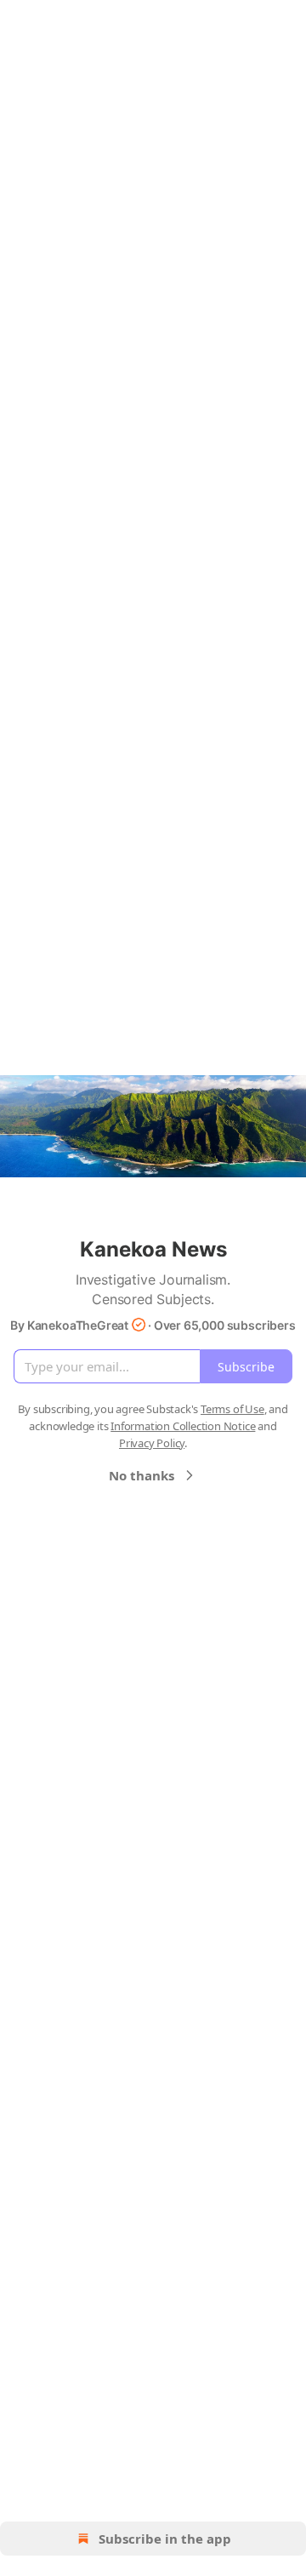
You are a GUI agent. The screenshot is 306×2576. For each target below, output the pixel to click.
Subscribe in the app (165, 2539)
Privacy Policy (152, 1443)
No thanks (142, 1475)
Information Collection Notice (183, 1426)
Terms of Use (232, 1409)
